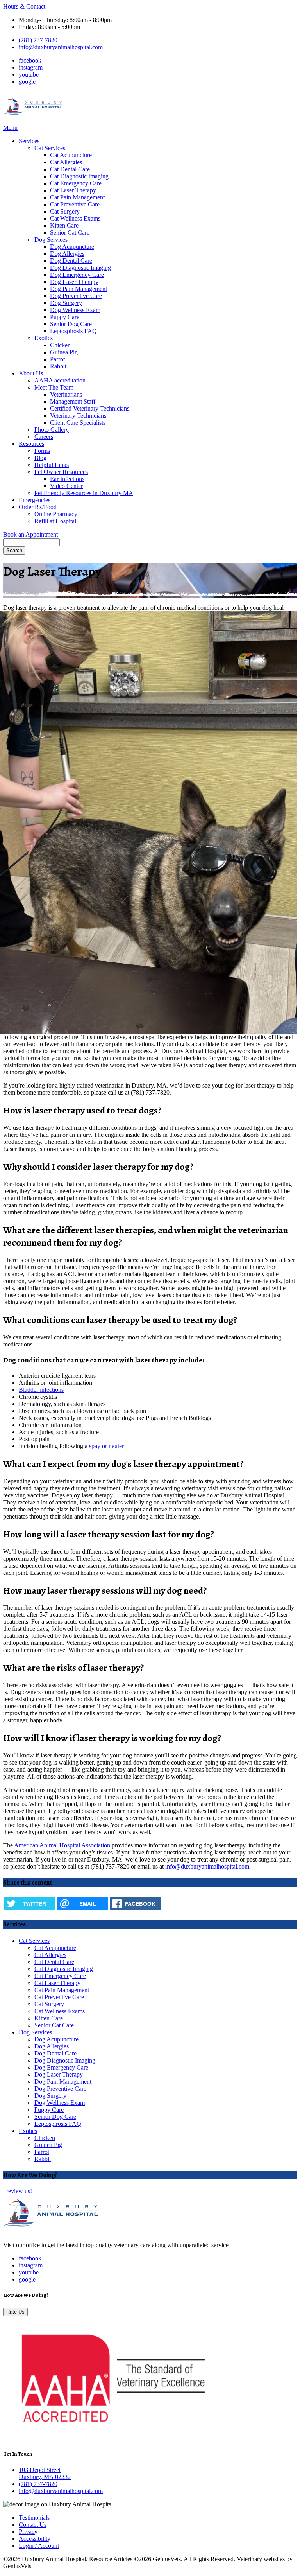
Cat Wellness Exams (75, 218)
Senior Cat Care (70, 232)
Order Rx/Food (38, 507)
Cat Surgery (65, 211)
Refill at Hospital (55, 521)
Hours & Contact (24, 6)
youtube (29, 74)
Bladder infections (41, 1390)
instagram (31, 67)
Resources (31, 444)
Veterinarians (66, 394)
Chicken (60, 345)
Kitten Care (64, 225)
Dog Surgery (66, 303)
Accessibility (35, 2539)
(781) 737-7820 (38, 40)
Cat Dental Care (70, 169)
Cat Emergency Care (76, 183)
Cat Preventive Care (75, 204)
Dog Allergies (67, 254)
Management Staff (73, 401)
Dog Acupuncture (72, 247)
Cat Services (50, 148)
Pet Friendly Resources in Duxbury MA (84, 493)
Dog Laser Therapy (74, 282)
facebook (30, 60)
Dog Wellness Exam (75, 310)
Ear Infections (67, 479)
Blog (40, 458)
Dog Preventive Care (76, 296)
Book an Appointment (30, 534)
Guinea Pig (64, 352)
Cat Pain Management (77, 197)
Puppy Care (65, 317)
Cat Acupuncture (71, 155)
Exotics (44, 338)
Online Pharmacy (56, 514)
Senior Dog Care (71, 324)
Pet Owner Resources (61, 472)
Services (29, 141)
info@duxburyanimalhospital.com (61, 47)
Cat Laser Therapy (73, 190)
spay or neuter (106, 1446)
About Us (31, 373)
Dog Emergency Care (77, 275)
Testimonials (34, 2518)
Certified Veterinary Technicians (90, 408)
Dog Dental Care (71, 261)
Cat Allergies (66, 162)
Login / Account (39, 2546)
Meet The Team (54, 387)
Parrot (57, 359)
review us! (18, 2191)
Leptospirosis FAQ (73, 331)
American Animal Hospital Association (62, 1845)
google (27, 82)
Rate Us (15, 2312)
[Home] (33, 121)
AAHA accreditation (60, 380)
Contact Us (33, 2525)
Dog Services (51, 240)
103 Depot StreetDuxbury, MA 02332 (45, 2473)
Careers (44, 437)
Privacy (28, 2532)
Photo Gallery (52, 430)
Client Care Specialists (78, 423)
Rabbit (58, 366)
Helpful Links (52, 465)
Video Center (66, 486)
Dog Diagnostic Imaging (80, 268)
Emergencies (35, 500)
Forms (42, 451)
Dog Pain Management (79, 289)
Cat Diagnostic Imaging (79, 176)
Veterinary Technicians (78, 416)
